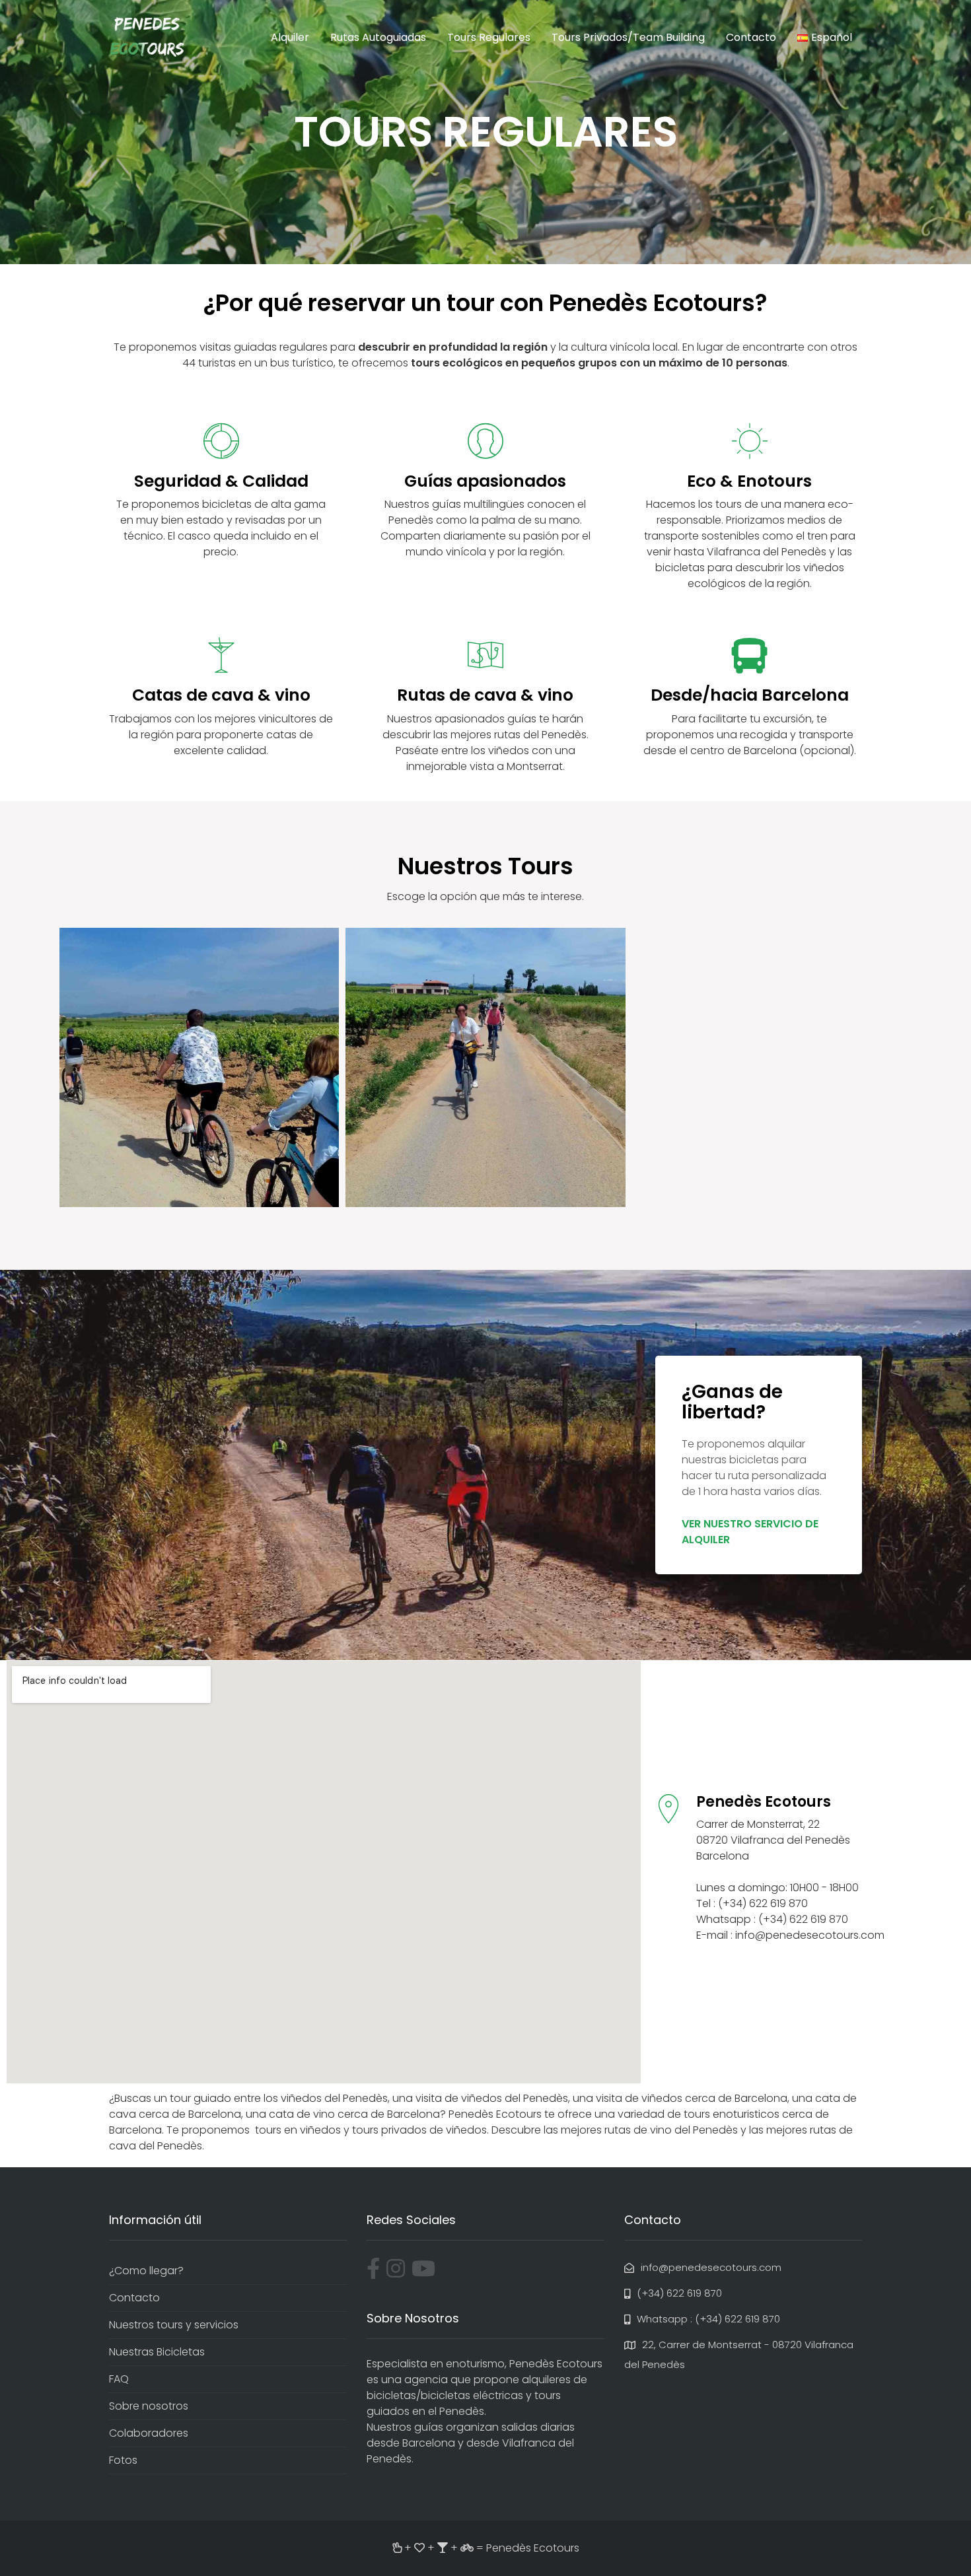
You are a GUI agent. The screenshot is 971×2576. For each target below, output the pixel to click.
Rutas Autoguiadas (378, 37)
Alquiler (290, 37)
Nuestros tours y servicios (174, 2325)
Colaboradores (149, 2433)
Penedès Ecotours (533, 2548)
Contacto (751, 37)
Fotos (123, 2460)
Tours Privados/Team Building (628, 37)
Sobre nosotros (149, 2406)
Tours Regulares (489, 37)
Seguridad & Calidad (221, 481)
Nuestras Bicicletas (157, 2352)
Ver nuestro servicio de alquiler (750, 1532)
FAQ (119, 2379)
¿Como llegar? (146, 2271)
